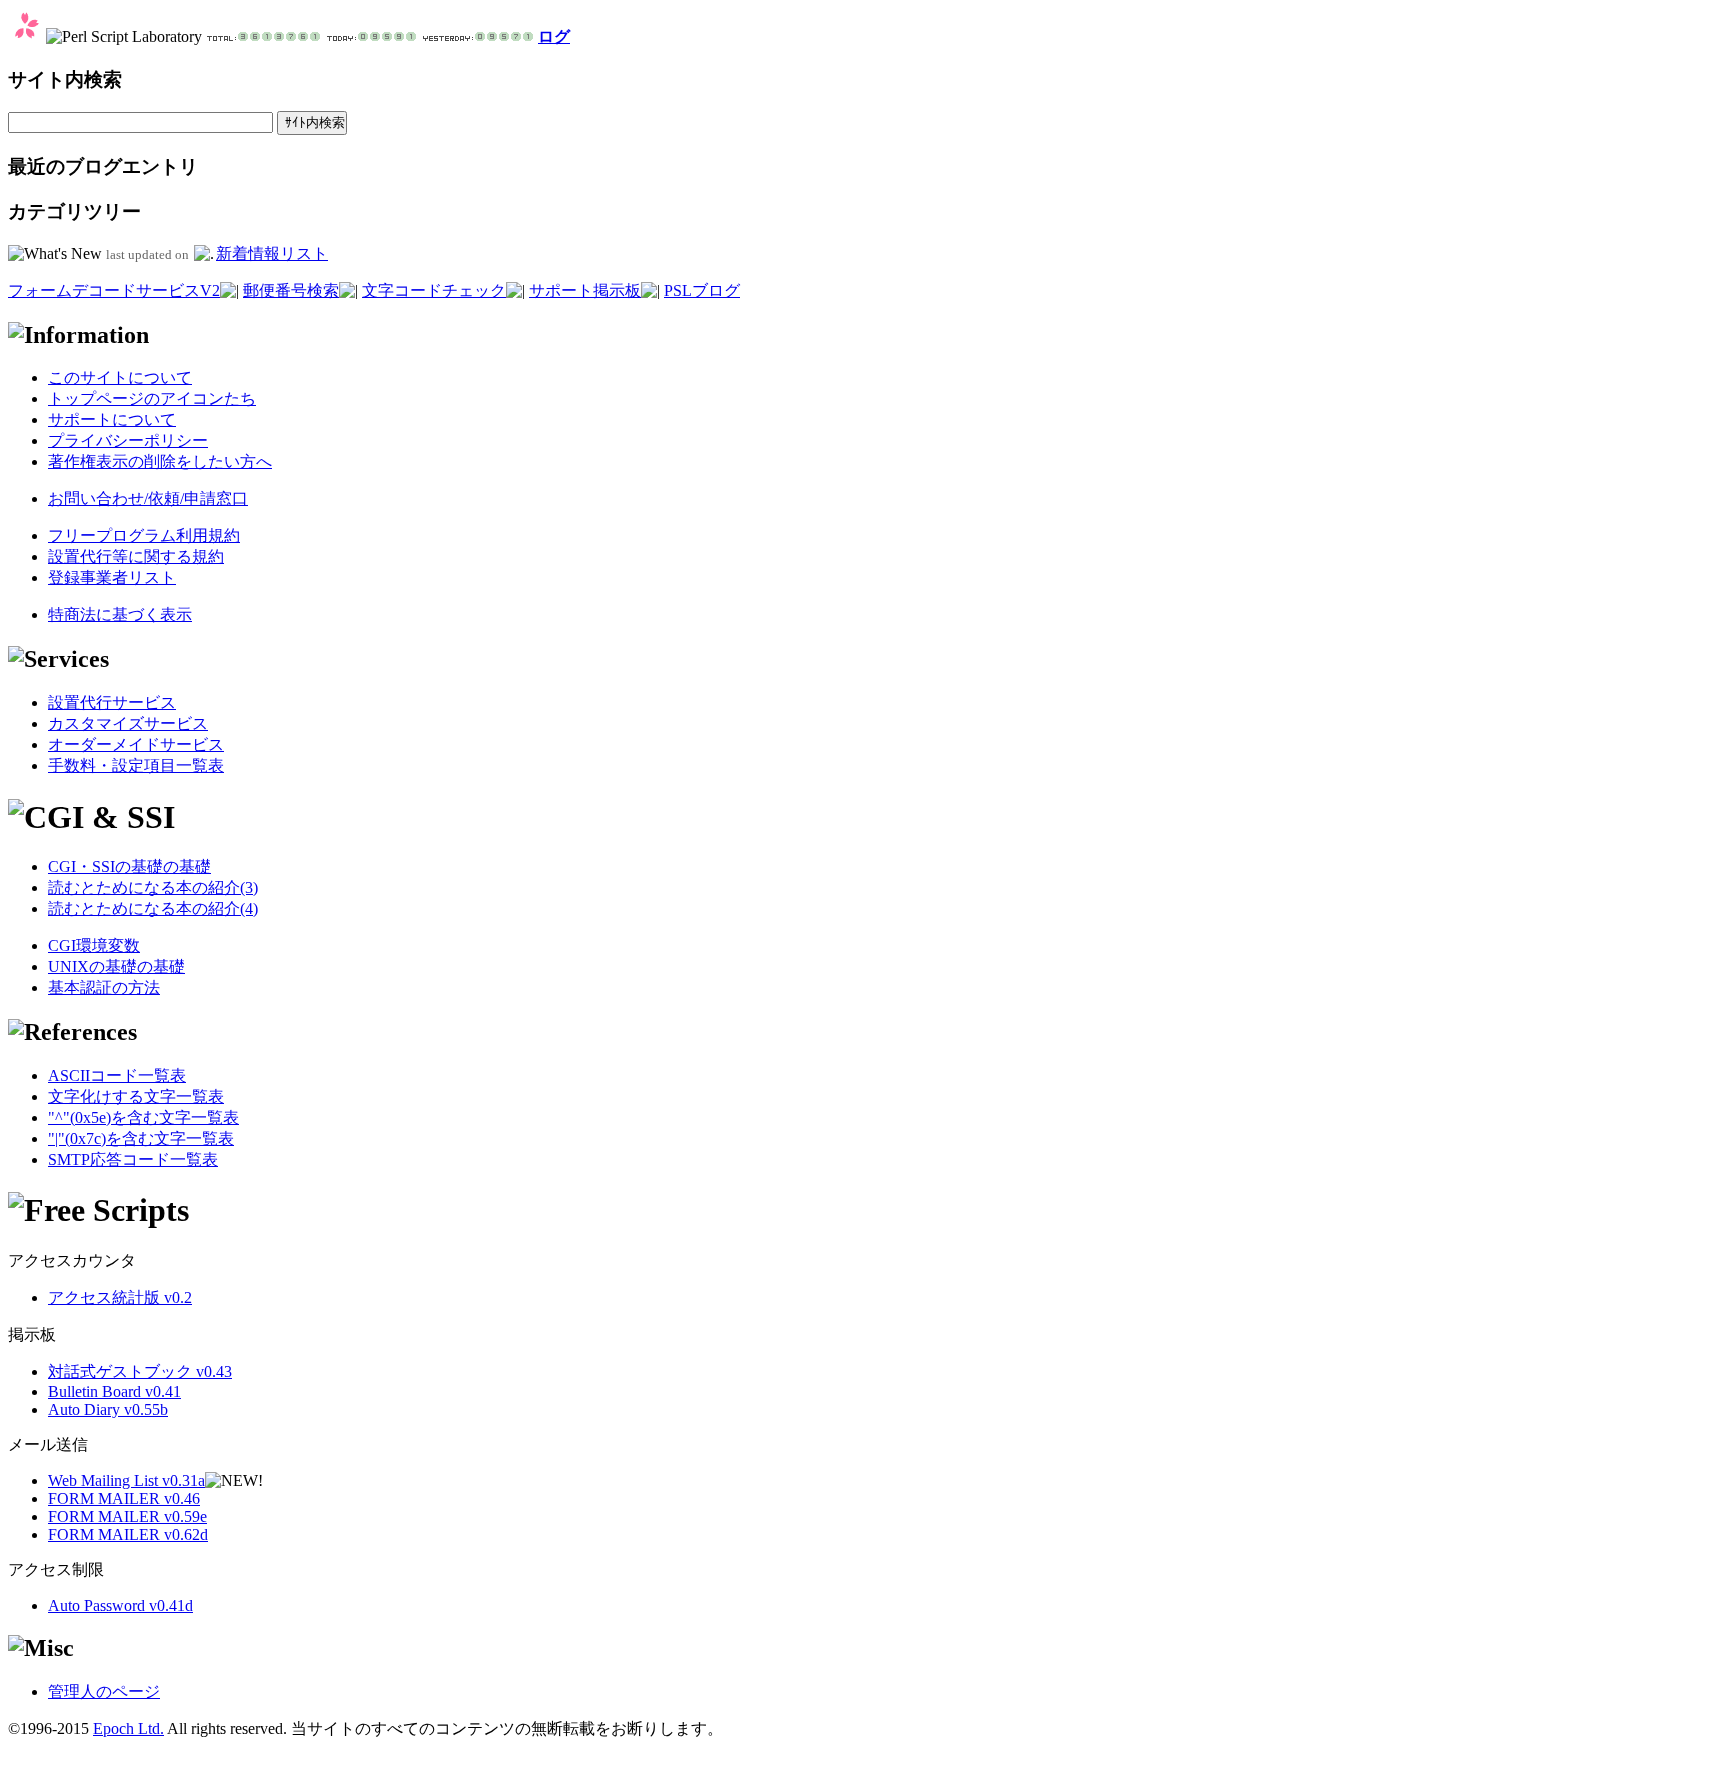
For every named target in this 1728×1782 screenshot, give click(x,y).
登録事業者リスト (112, 577)
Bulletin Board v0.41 (114, 1391)
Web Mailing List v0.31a (126, 1480)
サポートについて (112, 419)
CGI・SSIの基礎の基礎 (129, 866)
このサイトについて (120, 377)
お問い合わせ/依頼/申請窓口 (148, 498)
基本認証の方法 (104, 987)
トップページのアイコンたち (152, 398)
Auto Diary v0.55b (108, 1409)
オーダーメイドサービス (136, 744)
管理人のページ (104, 1691)
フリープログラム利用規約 (144, 535)
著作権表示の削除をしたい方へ (160, 461)
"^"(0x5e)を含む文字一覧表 (143, 1117)
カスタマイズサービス (128, 723)
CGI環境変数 (94, 945)
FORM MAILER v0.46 (124, 1498)
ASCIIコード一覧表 (117, 1075)
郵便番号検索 (291, 290)
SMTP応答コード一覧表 (133, 1159)
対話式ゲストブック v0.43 (140, 1371)
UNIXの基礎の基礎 (116, 966)
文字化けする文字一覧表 (136, 1096)
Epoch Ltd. (128, 1728)
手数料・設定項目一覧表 (136, 765)
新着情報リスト (272, 253)
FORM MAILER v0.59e (127, 1516)
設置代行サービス (112, 702)
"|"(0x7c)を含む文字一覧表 (141, 1138)
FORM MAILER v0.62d (128, 1534)
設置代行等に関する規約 (136, 556)
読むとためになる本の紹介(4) (153, 908)
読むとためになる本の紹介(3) (153, 887)
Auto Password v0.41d (120, 1605)
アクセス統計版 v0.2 (120, 1297)
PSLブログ (702, 290)
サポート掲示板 (585, 290)
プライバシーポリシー (128, 440)
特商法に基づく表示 (120, 614)
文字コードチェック (434, 290)
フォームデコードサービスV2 (114, 290)
